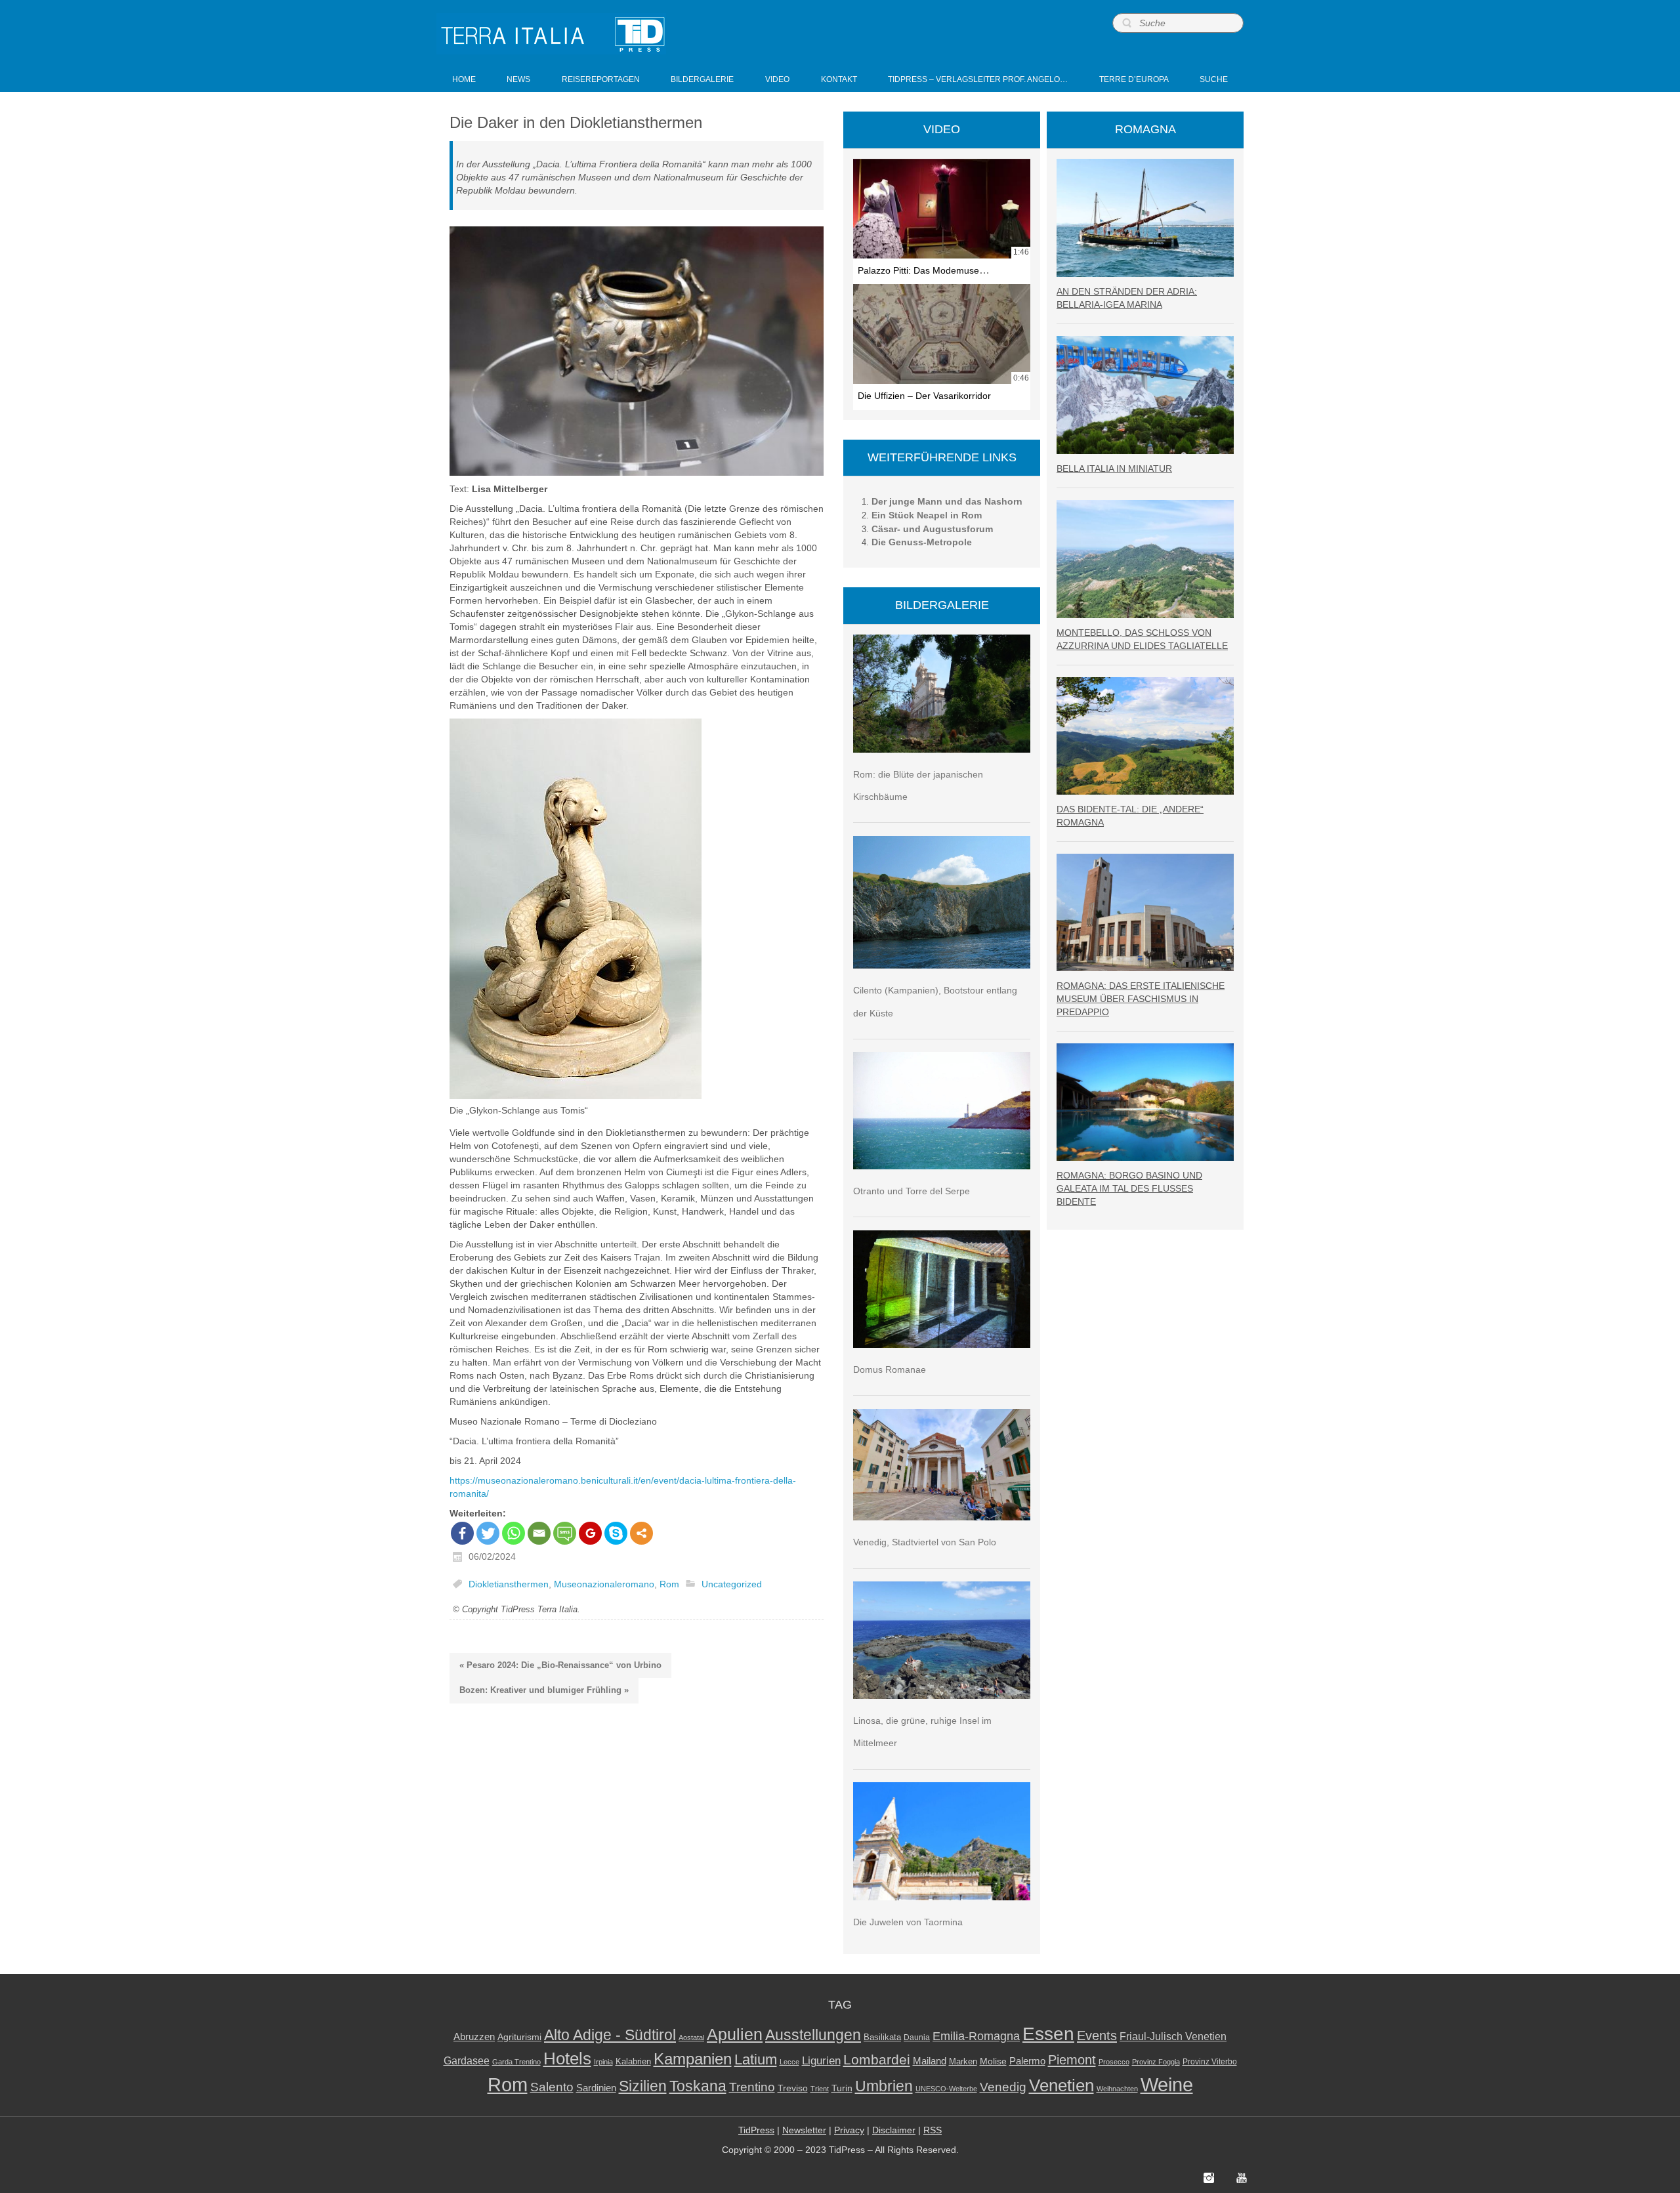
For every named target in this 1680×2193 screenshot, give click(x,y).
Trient (820, 2089)
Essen (1048, 2034)
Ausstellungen (813, 2035)
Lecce (789, 2062)
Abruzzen (474, 2036)
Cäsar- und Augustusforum (932, 529)
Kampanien (693, 2059)
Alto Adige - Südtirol (610, 2035)
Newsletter (804, 2130)
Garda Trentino (516, 2062)
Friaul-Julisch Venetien (1173, 2036)
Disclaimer (894, 2130)
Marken (963, 2061)
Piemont (1072, 2060)
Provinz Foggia (1156, 2062)
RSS (933, 2130)
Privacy (849, 2130)
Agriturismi (519, 2037)
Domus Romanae (890, 1369)
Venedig (1003, 2087)
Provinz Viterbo (1210, 2062)
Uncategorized (732, 1584)
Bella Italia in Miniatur (1114, 469)
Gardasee (467, 2061)
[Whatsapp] (514, 1533)
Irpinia (603, 2062)
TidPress (756, 2130)
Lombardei (877, 2059)
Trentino (752, 2087)
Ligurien (821, 2060)
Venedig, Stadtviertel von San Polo (925, 1542)
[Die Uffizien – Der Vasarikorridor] (942, 334)
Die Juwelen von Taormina (908, 1922)
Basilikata (882, 2037)
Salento (552, 2087)
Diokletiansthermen (509, 1584)
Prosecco (1114, 2062)
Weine (1167, 2084)
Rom (669, 1584)
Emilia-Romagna (976, 2036)
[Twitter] (488, 1533)
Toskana (698, 2086)
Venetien (1061, 2085)
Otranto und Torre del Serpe (912, 1191)
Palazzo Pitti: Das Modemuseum (925, 270)
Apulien (735, 2034)
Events (1097, 2036)
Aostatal (691, 2037)
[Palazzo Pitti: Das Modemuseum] (942, 209)
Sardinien (596, 2088)
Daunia (917, 2037)
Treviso (793, 2088)
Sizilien (643, 2086)
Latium (756, 2059)
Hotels (567, 2058)
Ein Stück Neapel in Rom (927, 515)
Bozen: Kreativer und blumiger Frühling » (544, 1690)
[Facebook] (462, 1533)
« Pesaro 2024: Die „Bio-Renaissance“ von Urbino (560, 1665)
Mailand (930, 2061)
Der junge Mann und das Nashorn (947, 501)
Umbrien (884, 2086)
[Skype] (616, 1533)
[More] (641, 1533)
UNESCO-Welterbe (946, 2089)
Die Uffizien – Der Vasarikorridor (924, 396)
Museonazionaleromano (604, 1584)
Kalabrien (633, 2061)
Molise (993, 2061)
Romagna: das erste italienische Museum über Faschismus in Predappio (1141, 999)
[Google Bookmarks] (590, 1533)
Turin (842, 2088)
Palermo (1027, 2061)
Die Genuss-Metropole (922, 542)
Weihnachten (1117, 2089)
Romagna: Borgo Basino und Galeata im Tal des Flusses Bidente (1129, 1188)
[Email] (539, 1533)
